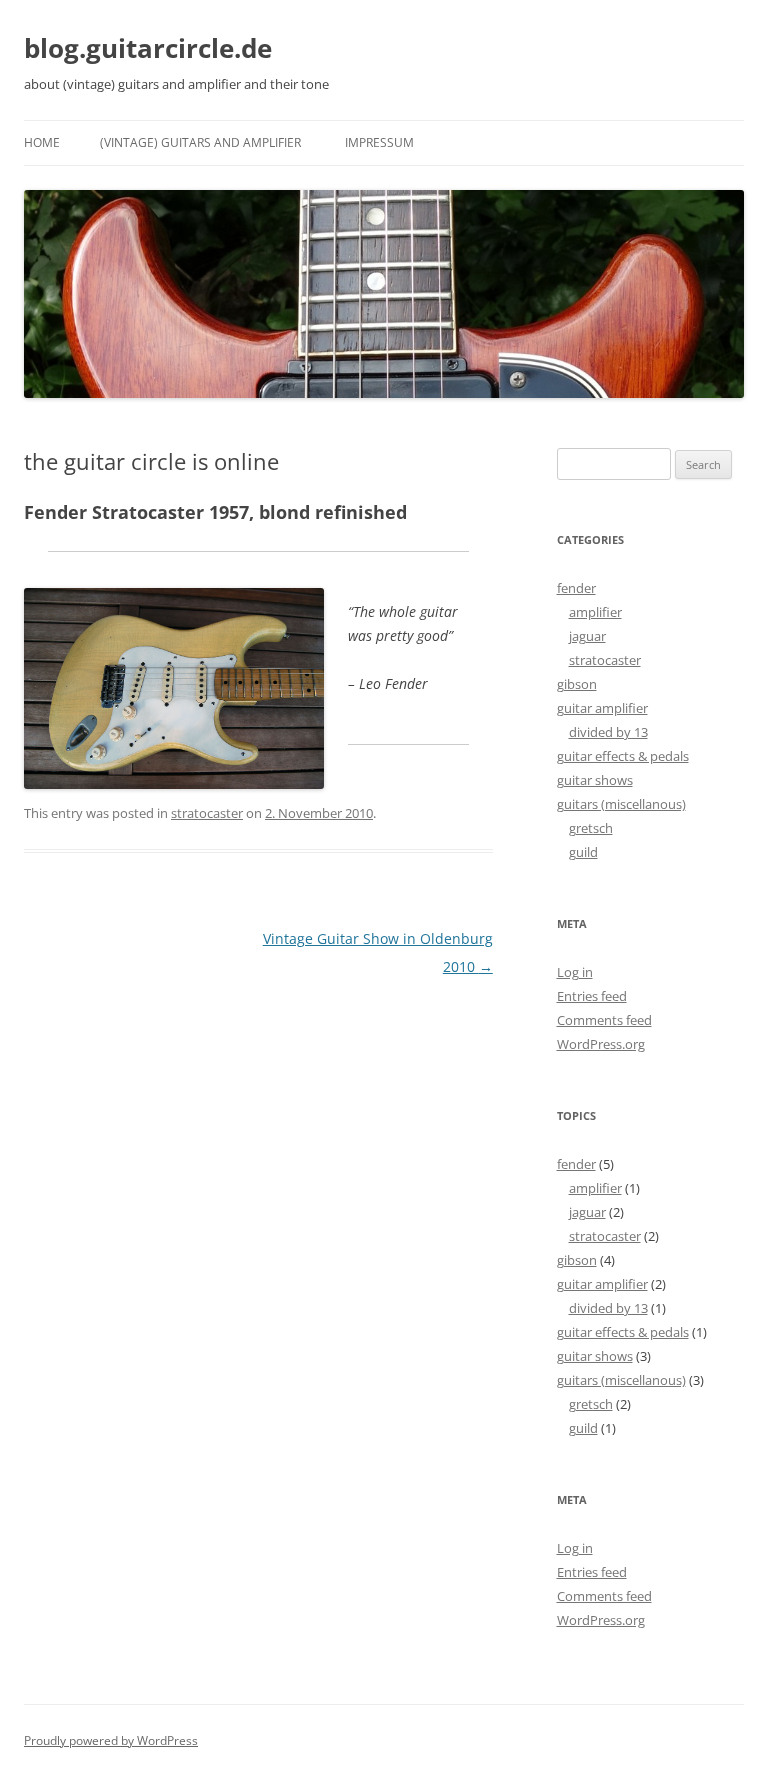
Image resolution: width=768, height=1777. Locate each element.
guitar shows (595, 780)
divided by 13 (608, 732)
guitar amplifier (602, 708)
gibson (577, 684)
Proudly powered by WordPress (111, 1740)
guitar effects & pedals (623, 756)
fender (576, 588)
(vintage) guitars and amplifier (200, 142)
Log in (575, 972)
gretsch (591, 828)
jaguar (587, 636)
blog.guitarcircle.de (148, 48)
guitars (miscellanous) (621, 804)
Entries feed (592, 996)
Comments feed (604, 1020)
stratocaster (207, 813)
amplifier (595, 612)
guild (583, 852)
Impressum (379, 142)
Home (42, 142)
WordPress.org (601, 1044)
